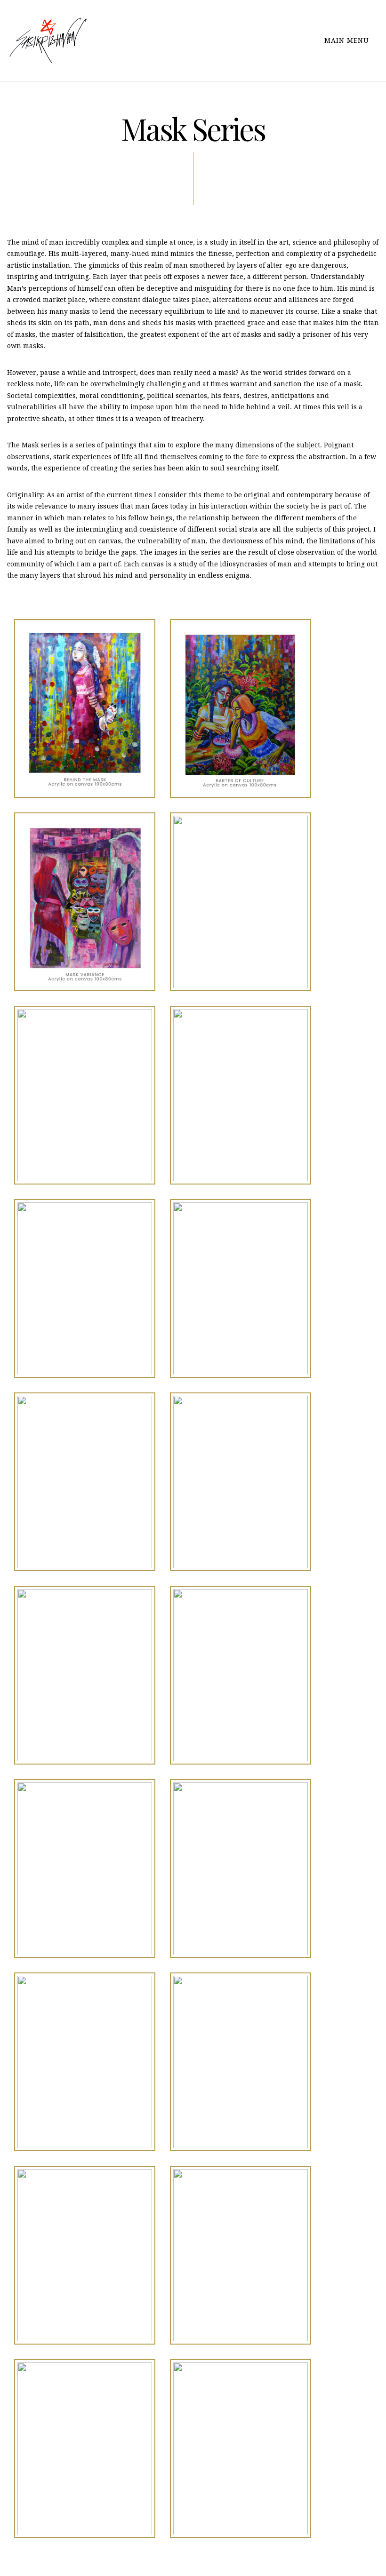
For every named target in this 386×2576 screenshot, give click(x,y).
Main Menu (348, 40)
